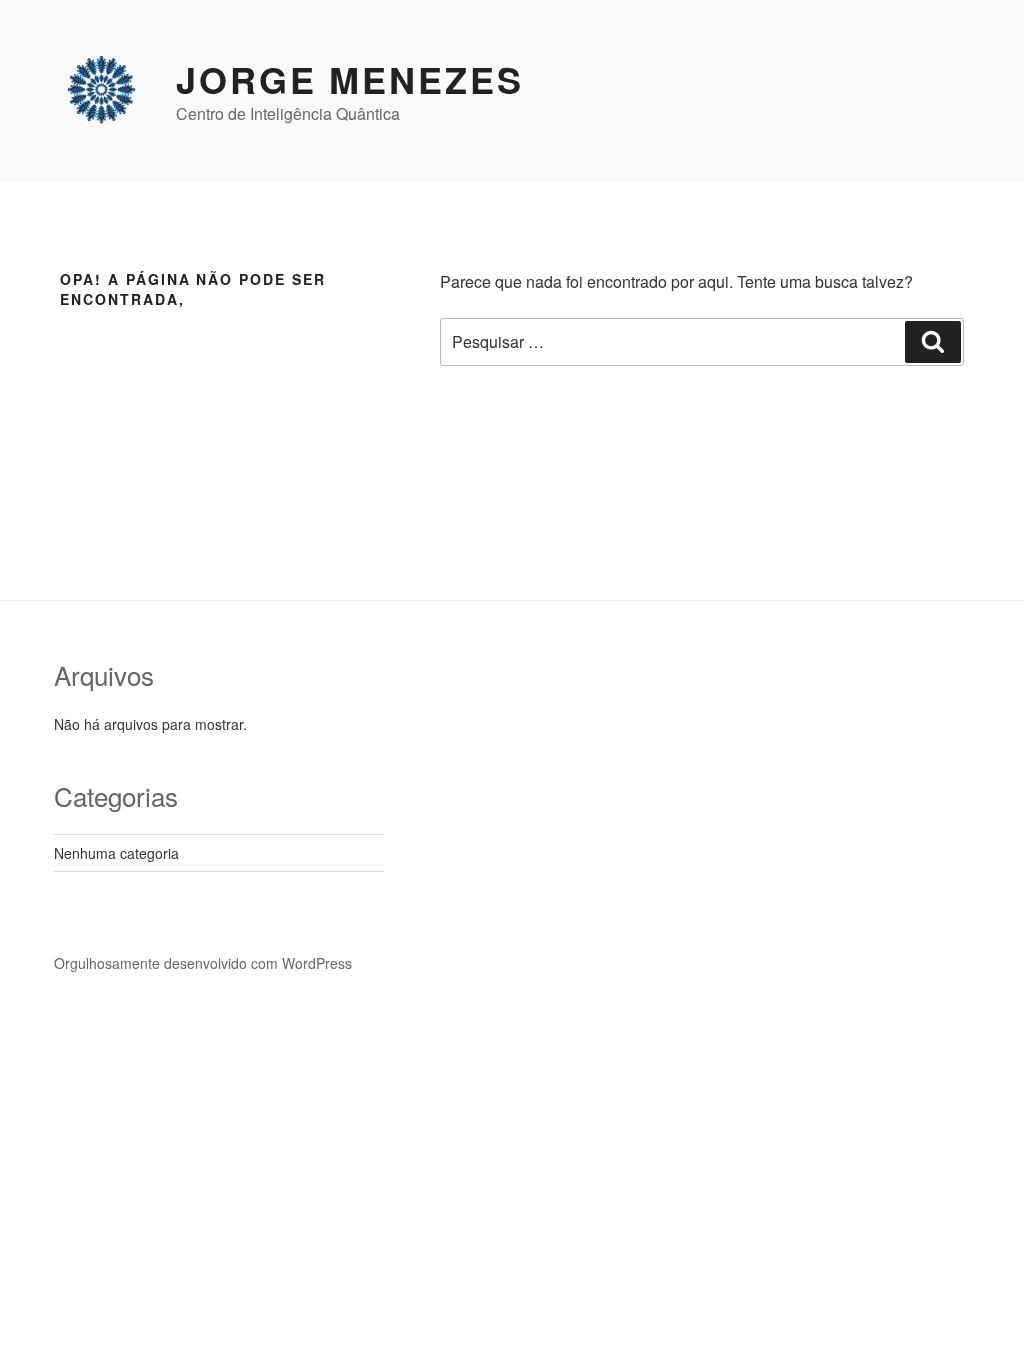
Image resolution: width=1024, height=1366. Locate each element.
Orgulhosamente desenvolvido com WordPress (203, 963)
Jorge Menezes (349, 79)
